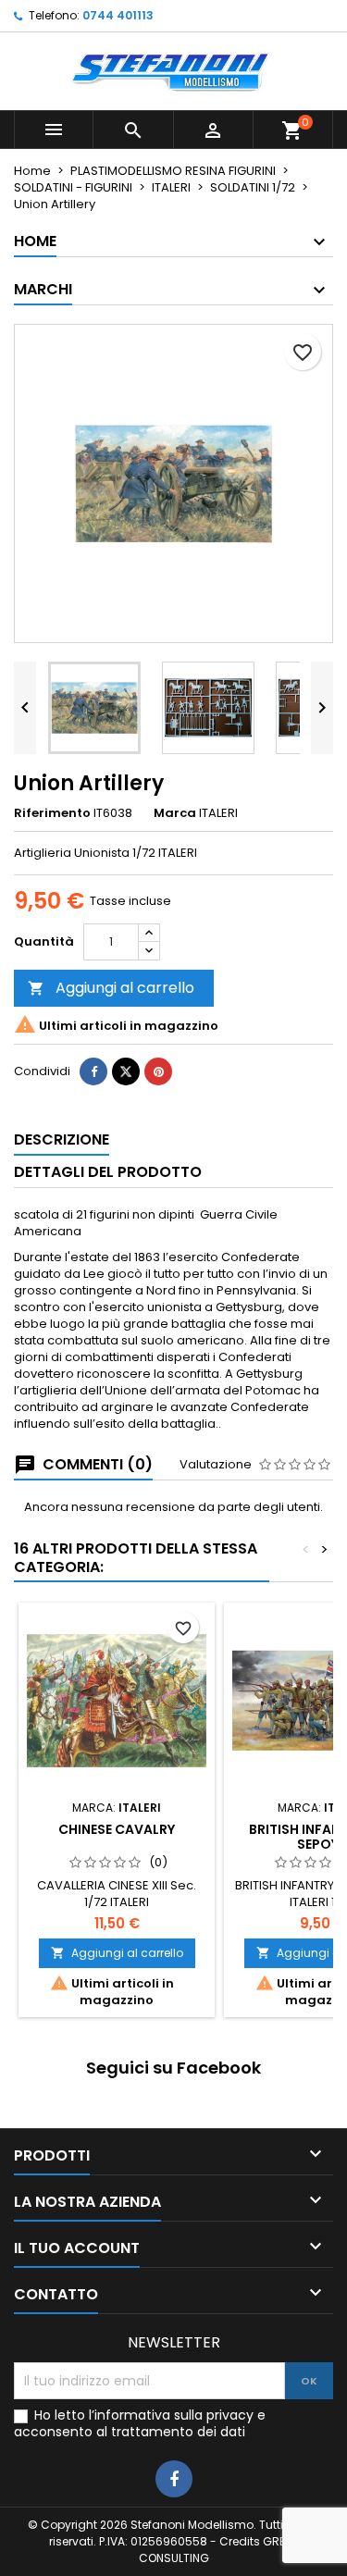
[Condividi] (93, 1071)
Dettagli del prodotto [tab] (108, 1172)
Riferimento (52, 813)
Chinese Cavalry (117, 1829)
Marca (175, 813)
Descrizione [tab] (62, 1139)
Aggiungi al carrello (111, 988)
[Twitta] (126, 1071)
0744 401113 (118, 15)
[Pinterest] (158, 1071)
